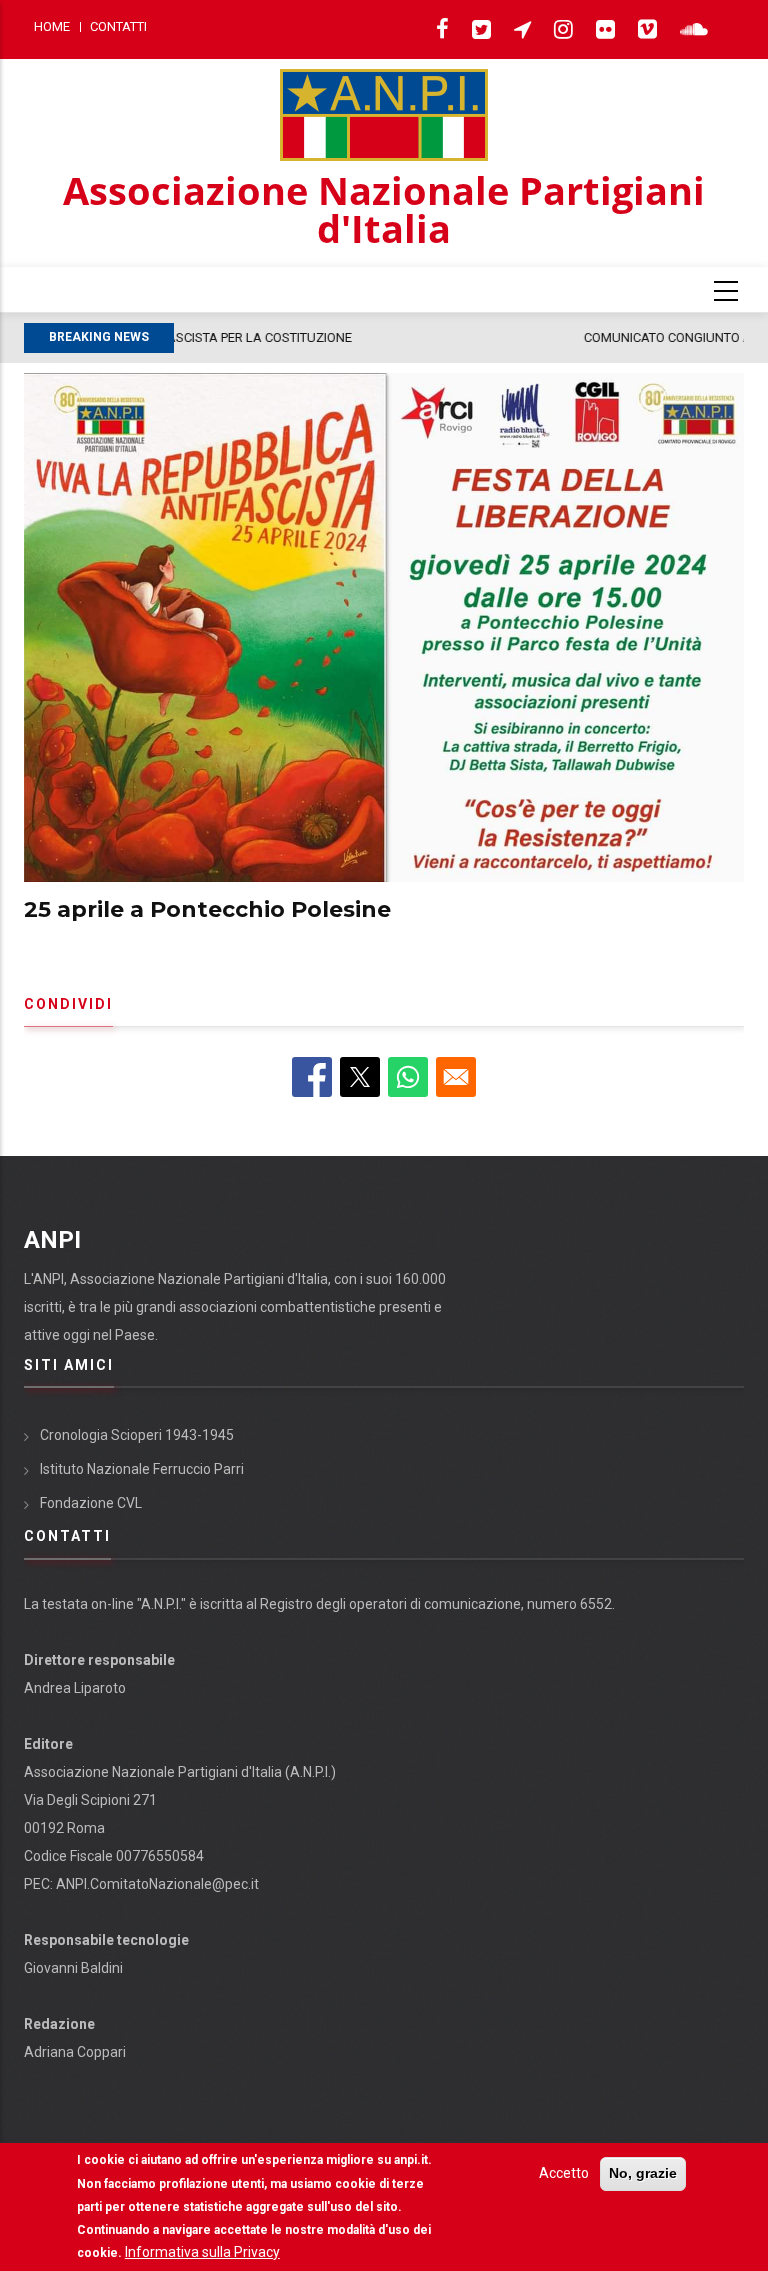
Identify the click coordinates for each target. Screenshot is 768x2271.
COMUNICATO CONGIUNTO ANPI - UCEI (300, 337)
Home (52, 26)
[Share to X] (360, 1077)
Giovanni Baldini (73, 1968)
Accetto (564, 2173)
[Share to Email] (456, 1077)
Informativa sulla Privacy (202, 2252)
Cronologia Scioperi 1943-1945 (137, 1435)
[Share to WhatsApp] (408, 1077)
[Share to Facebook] (312, 1077)
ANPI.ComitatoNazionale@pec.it (157, 1884)
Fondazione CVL (91, 1503)
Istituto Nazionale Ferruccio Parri (142, 1469)
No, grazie (643, 2173)
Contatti (118, 26)
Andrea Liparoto (75, 1688)
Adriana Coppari (75, 2052)
